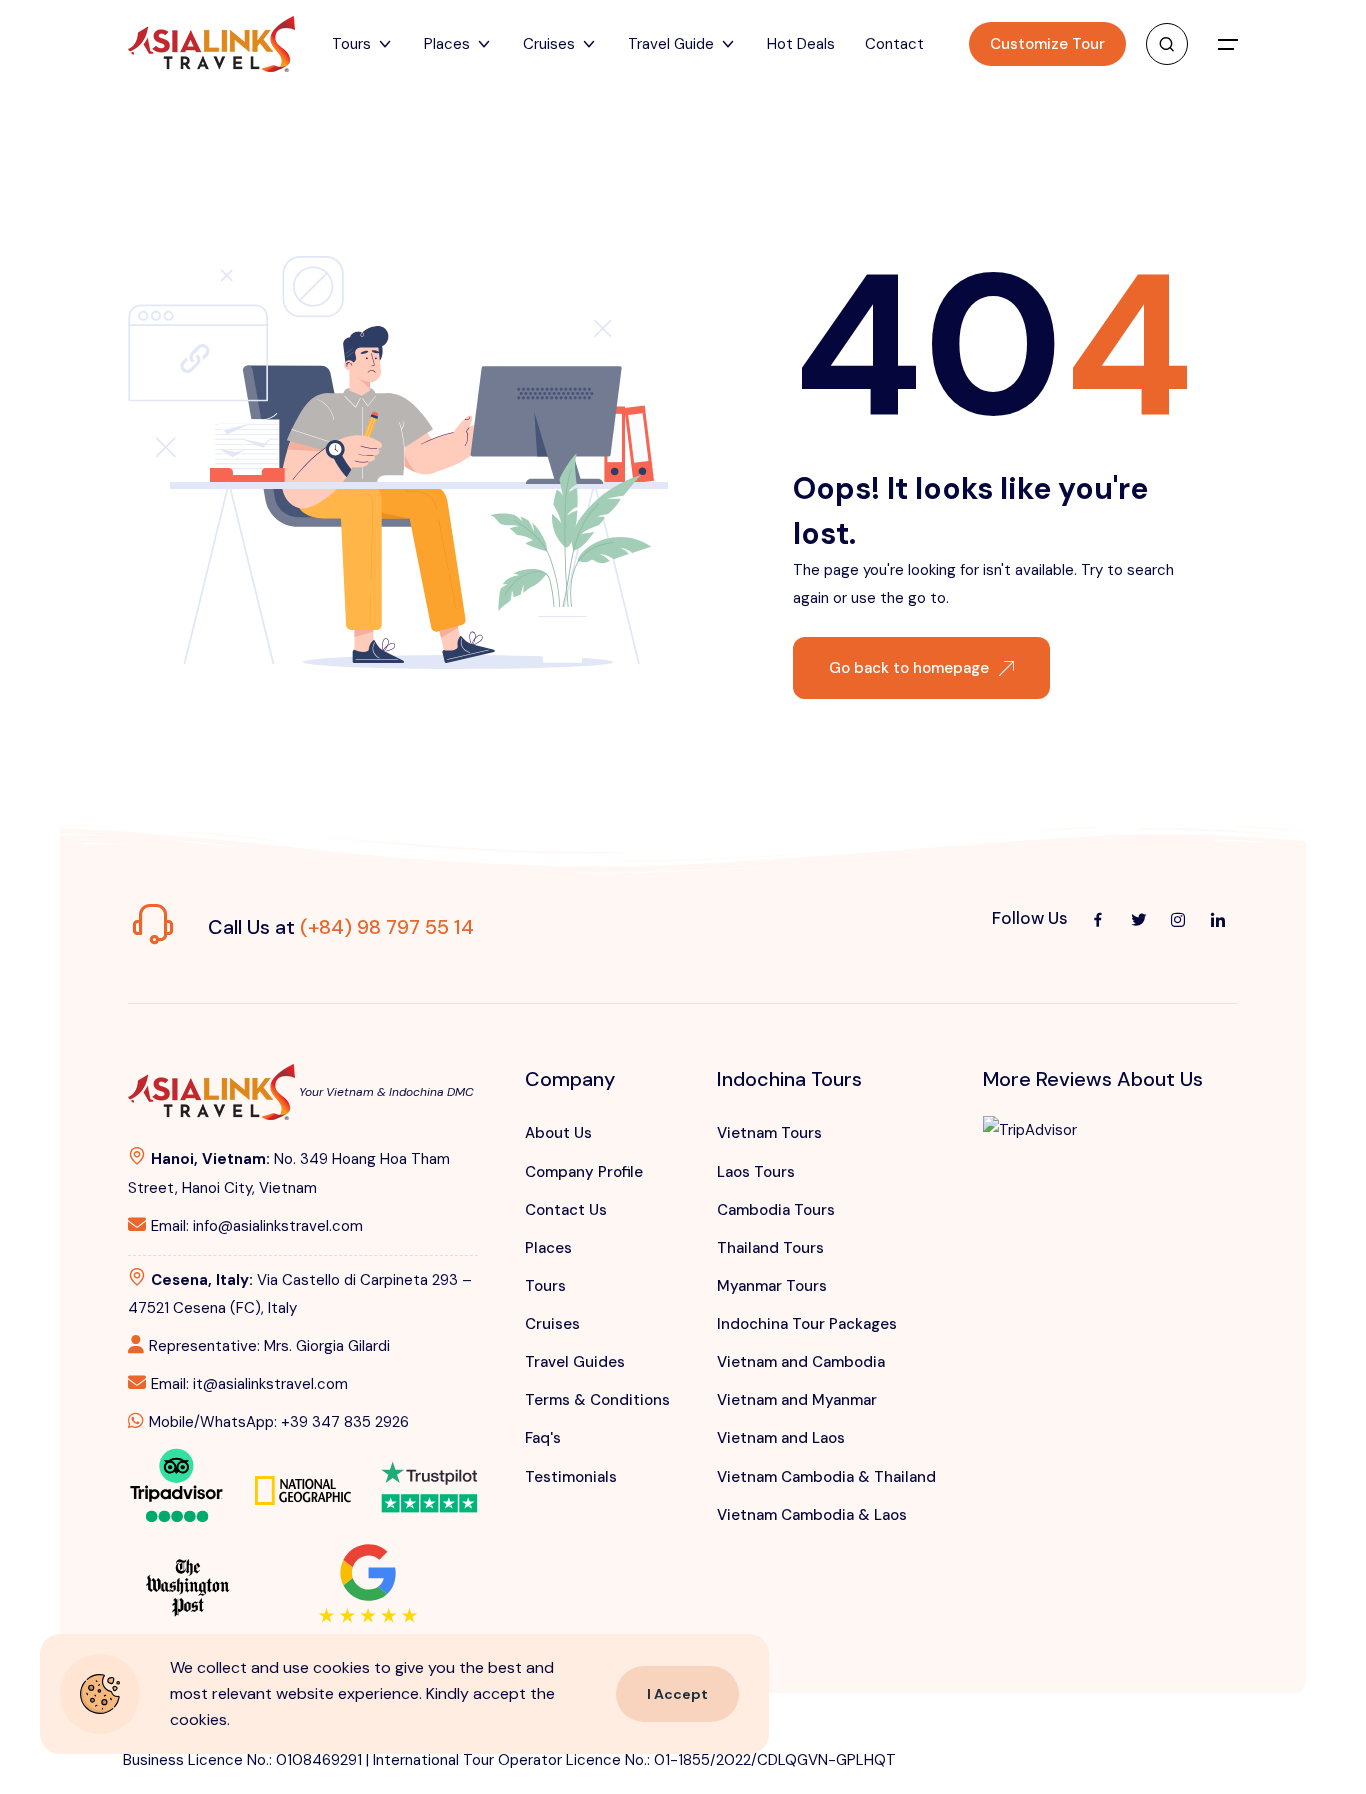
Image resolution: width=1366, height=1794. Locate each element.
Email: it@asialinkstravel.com (249, 1384)
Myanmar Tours (772, 1286)
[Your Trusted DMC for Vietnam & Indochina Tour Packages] (211, 44)
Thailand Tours (770, 1248)
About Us (558, 1133)
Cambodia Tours (776, 1210)
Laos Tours (756, 1172)
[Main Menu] (1228, 44)
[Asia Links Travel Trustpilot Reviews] (429, 1473)
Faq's (543, 1438)
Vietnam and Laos (781, 1438)
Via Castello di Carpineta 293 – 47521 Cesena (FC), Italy (300, 1294)
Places (548, 1248)
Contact (894, 44)
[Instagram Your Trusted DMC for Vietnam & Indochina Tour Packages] (1178, 919)
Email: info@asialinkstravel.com (257, 1226)
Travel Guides (575, 1362)
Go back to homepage (909, 668)
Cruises (552, 1324)
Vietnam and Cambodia (801, 1362)
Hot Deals (801, 44)
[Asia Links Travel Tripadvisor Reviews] (176, 1483)
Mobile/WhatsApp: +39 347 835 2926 (279, 1422)
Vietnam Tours (769, 1133)
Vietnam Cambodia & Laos (812, 1515)
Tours (545, 1286)
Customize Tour (1047, 44)
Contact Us (566, 1210)
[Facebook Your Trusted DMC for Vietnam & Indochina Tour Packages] (1098, 919)
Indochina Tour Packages (807, 1324)
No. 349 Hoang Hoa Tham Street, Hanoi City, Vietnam (289, 1173)
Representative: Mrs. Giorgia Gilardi (269, 1346)
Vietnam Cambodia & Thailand (826, 1477)
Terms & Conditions (597, 1400)
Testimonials (571, 1477)
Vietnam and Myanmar (797, 1400)
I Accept (677, 1694)
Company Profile (584, 1172)
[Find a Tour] (1167, 44)
